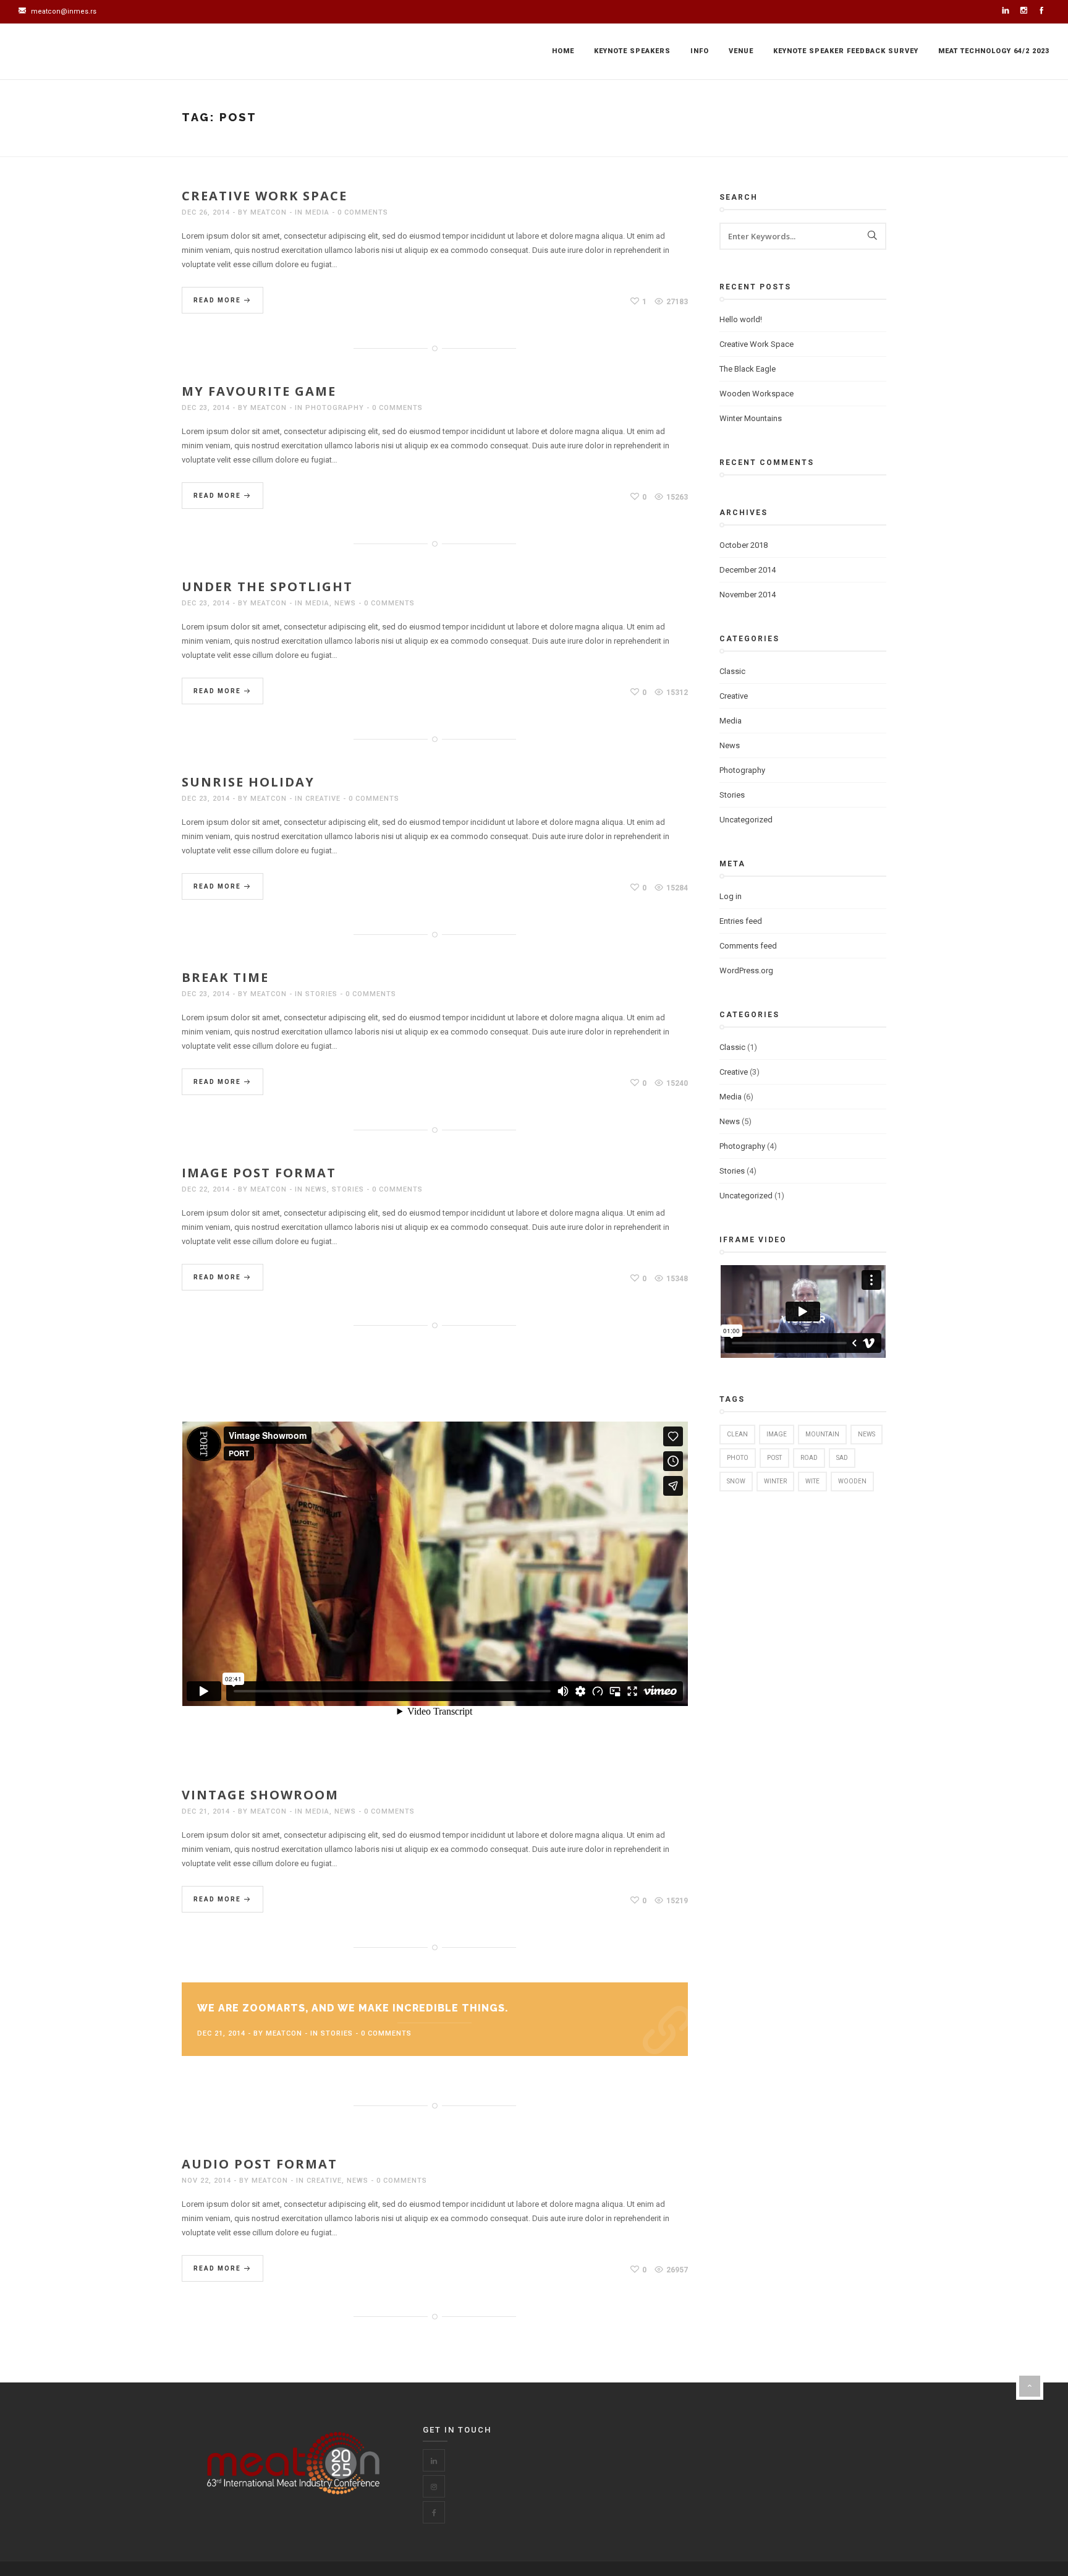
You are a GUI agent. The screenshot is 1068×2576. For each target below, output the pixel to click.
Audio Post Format (260, 2164)
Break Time (225, 977)
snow (736, 1481)
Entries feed (741, 921)
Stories (321, 994)
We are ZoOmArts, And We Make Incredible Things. (353, 2008)
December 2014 (748, 570)
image (777, 1434)
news (867, 1434)
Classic (732, 671)
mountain (822, 1434)
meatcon (269, 212)
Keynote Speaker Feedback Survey (846, 51)
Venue (741, 51)
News (345, 603)
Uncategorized (746, 820)
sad (842, 1458)
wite (812, 1481)
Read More (218, 300)
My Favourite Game (259, 391)
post (774, 1458)
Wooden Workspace (756, 394)
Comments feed (748, 946)
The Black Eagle (748, 369)
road (809, 1458)
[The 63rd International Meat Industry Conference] (80, 52)
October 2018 (744, 545)
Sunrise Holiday (248, 782)
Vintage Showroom (260, 1795)
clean (737, 1434)
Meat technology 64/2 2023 (994, 51)
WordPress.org (746, 970)
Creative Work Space (265, 196)
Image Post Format (259, 1173)
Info (700, 51)
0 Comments (363, 212)
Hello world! (741, 319)
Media (317, 212)
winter (775, 1481)
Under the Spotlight (267, 586)
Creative (323, 799)
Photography (335, 408)
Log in (731, 896)
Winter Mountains (751, 418)
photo (738, 1458)
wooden (852, 1481)
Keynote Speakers (632, 51)
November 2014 (748, 595)
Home (563, 51)
